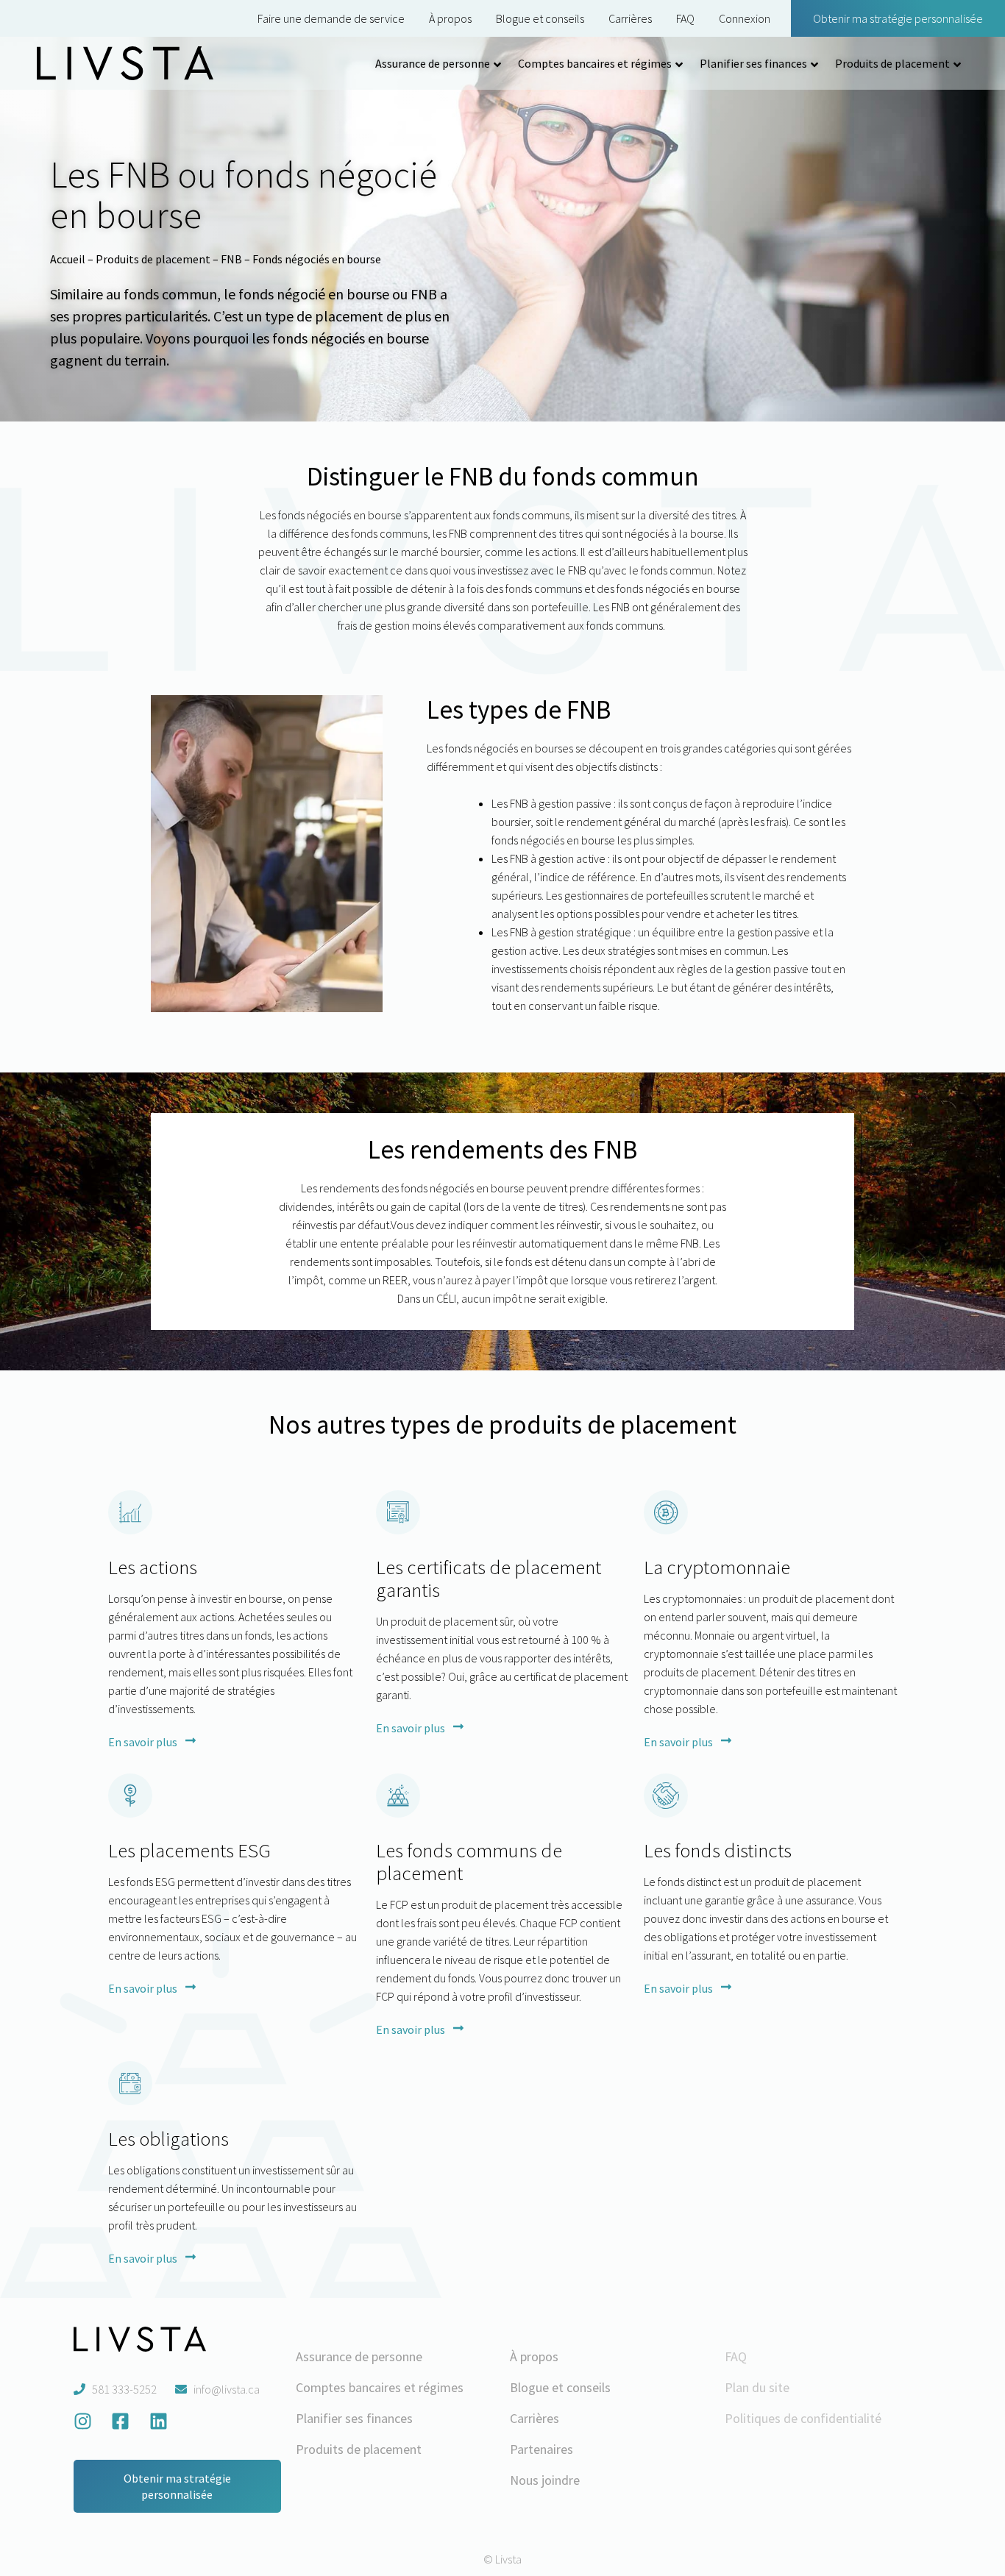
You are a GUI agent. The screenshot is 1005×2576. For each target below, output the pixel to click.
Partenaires (541, 2449)
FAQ (685, 18)
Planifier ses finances (753, 63)
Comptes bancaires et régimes (595, 63)
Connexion (745, 18)
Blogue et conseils (540, 18)
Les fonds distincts (718, 1850)
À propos (450, 18)
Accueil (68, 259)
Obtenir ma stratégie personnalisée (898, 18)
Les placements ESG (189, 1850)
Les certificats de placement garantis (489, 1578)
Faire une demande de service (331, 18)
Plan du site (757, 2387)
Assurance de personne (433, 63)
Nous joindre (545, 2480)
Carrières (630, 18)
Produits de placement (892, 63)
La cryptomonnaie (717, 1567)
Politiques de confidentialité (803, 2418)
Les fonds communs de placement (469, 1861)
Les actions (153, 1567)
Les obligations (168, 2138)
